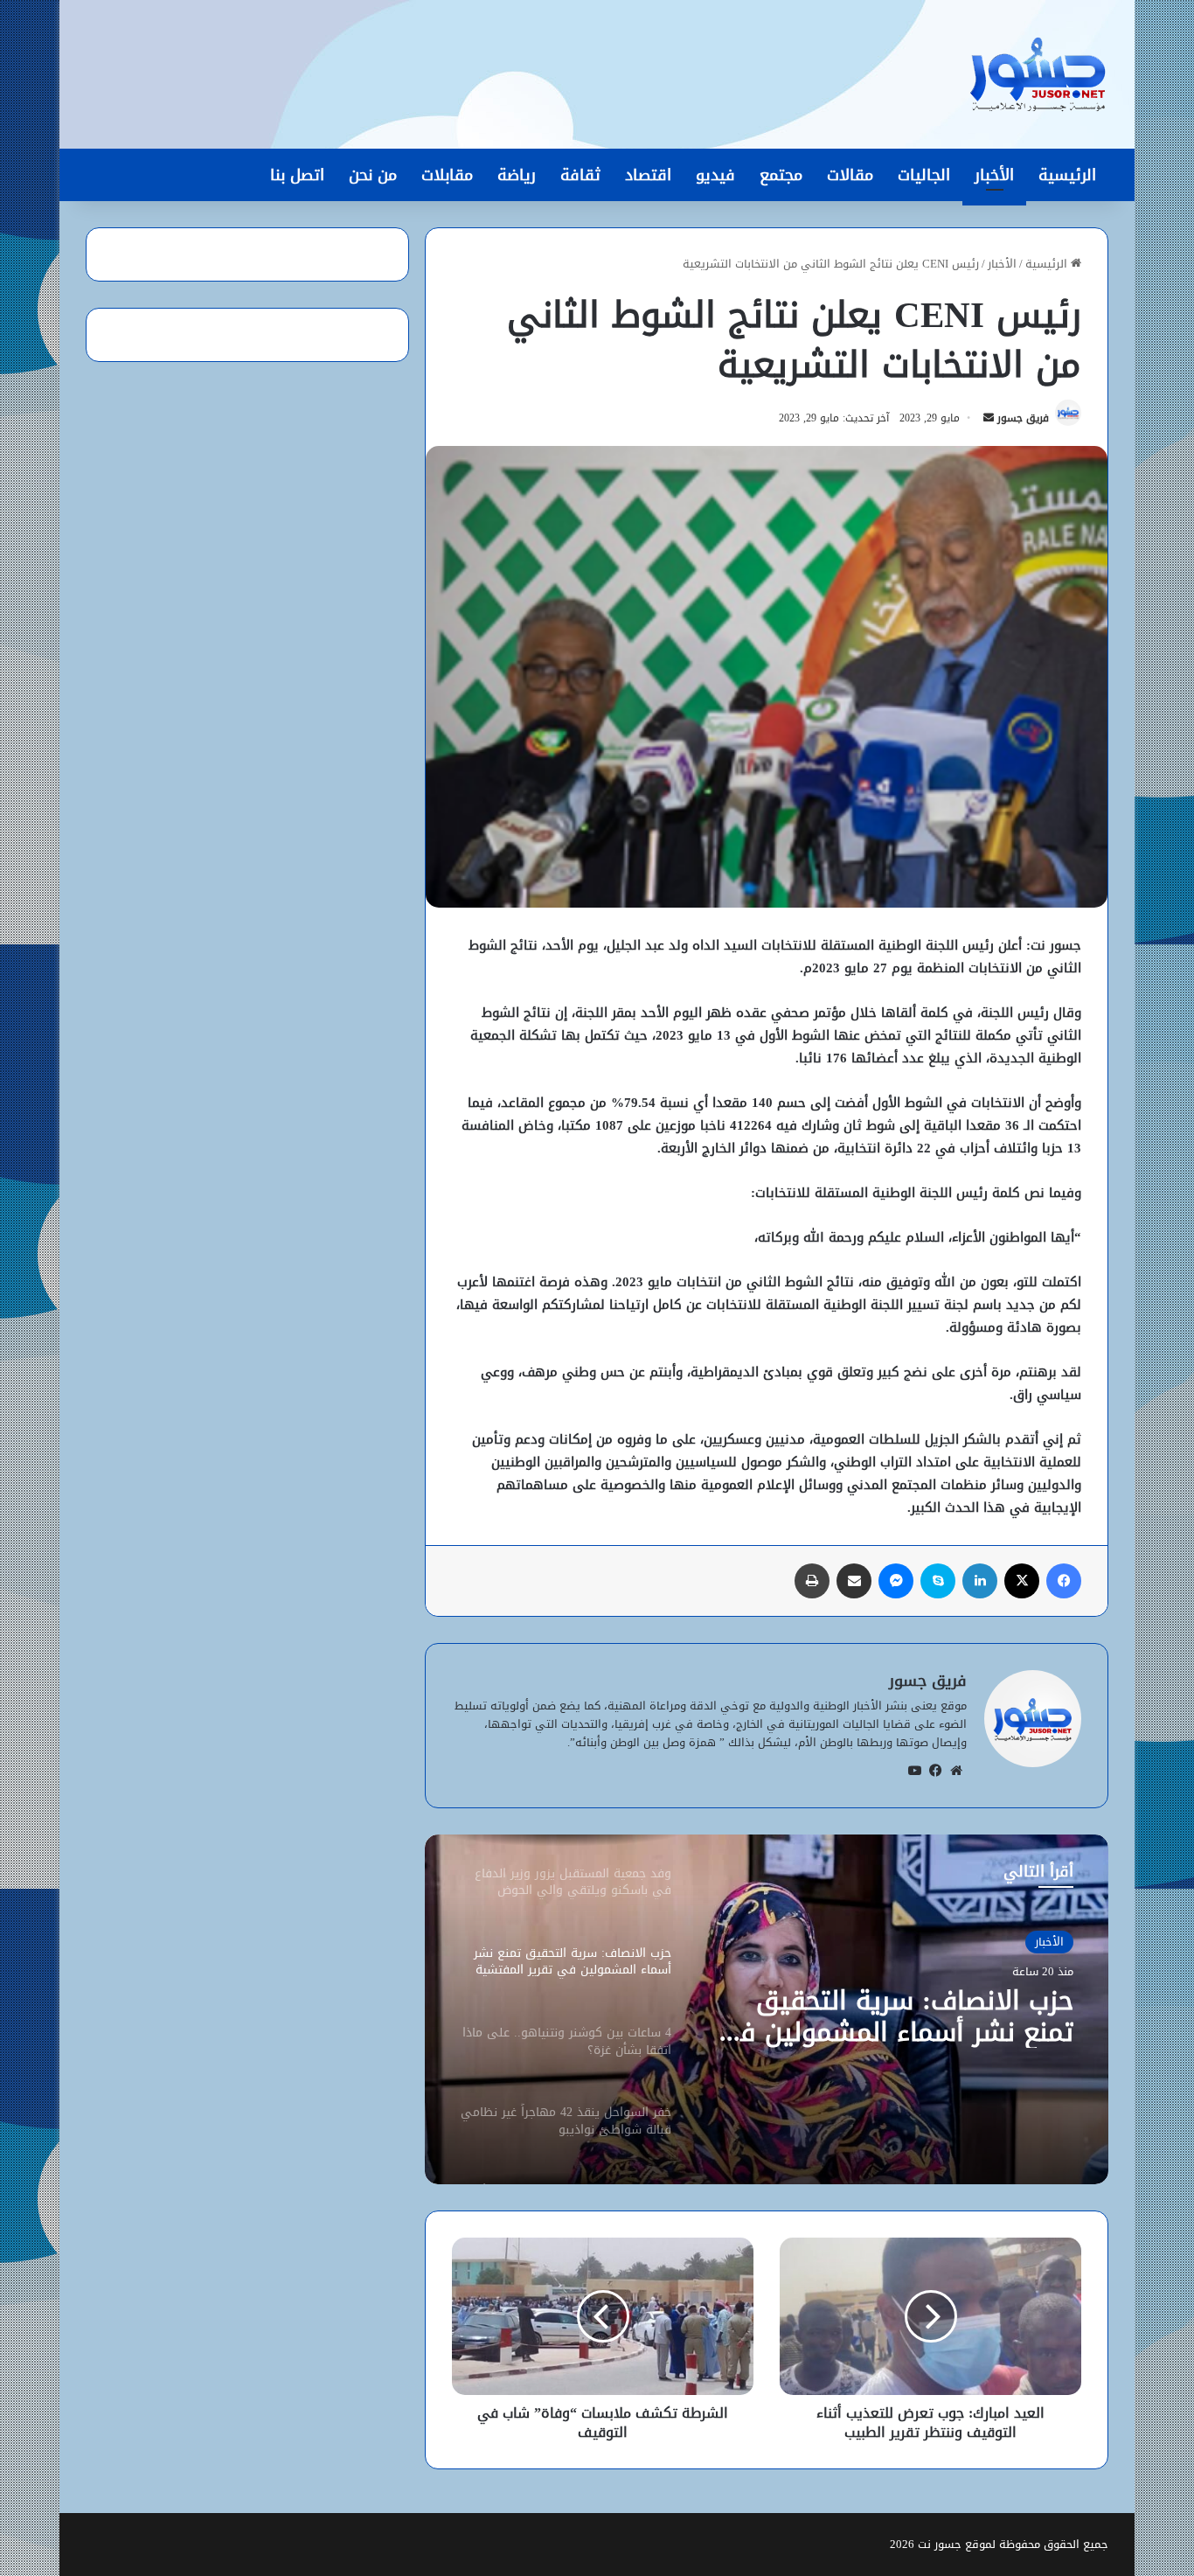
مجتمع (781, 175)
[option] (767, 2009)
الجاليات (924, 175)
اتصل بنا (297, 175)
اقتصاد (648, 175)
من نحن (373, 175)
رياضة (517, 175)
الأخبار (994, 175)
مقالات (850, 175)
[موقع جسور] (1038, 74)
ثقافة (580, 175)
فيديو (715, 175)
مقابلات (447, 175)
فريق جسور (1023, 418)
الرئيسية (1067, 175)
